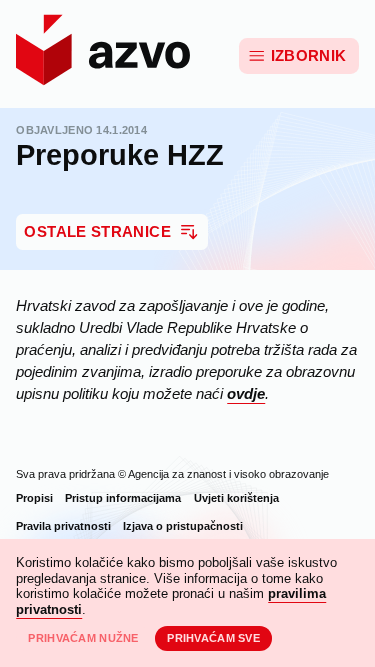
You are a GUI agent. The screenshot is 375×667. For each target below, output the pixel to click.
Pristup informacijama (123, 498)
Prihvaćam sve (213, 638)
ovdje (246, 394)
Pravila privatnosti (63, 526)
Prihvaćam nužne (83, 638)
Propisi (34, 498)
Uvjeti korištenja (236, 498)
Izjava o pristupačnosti (183, 526)
